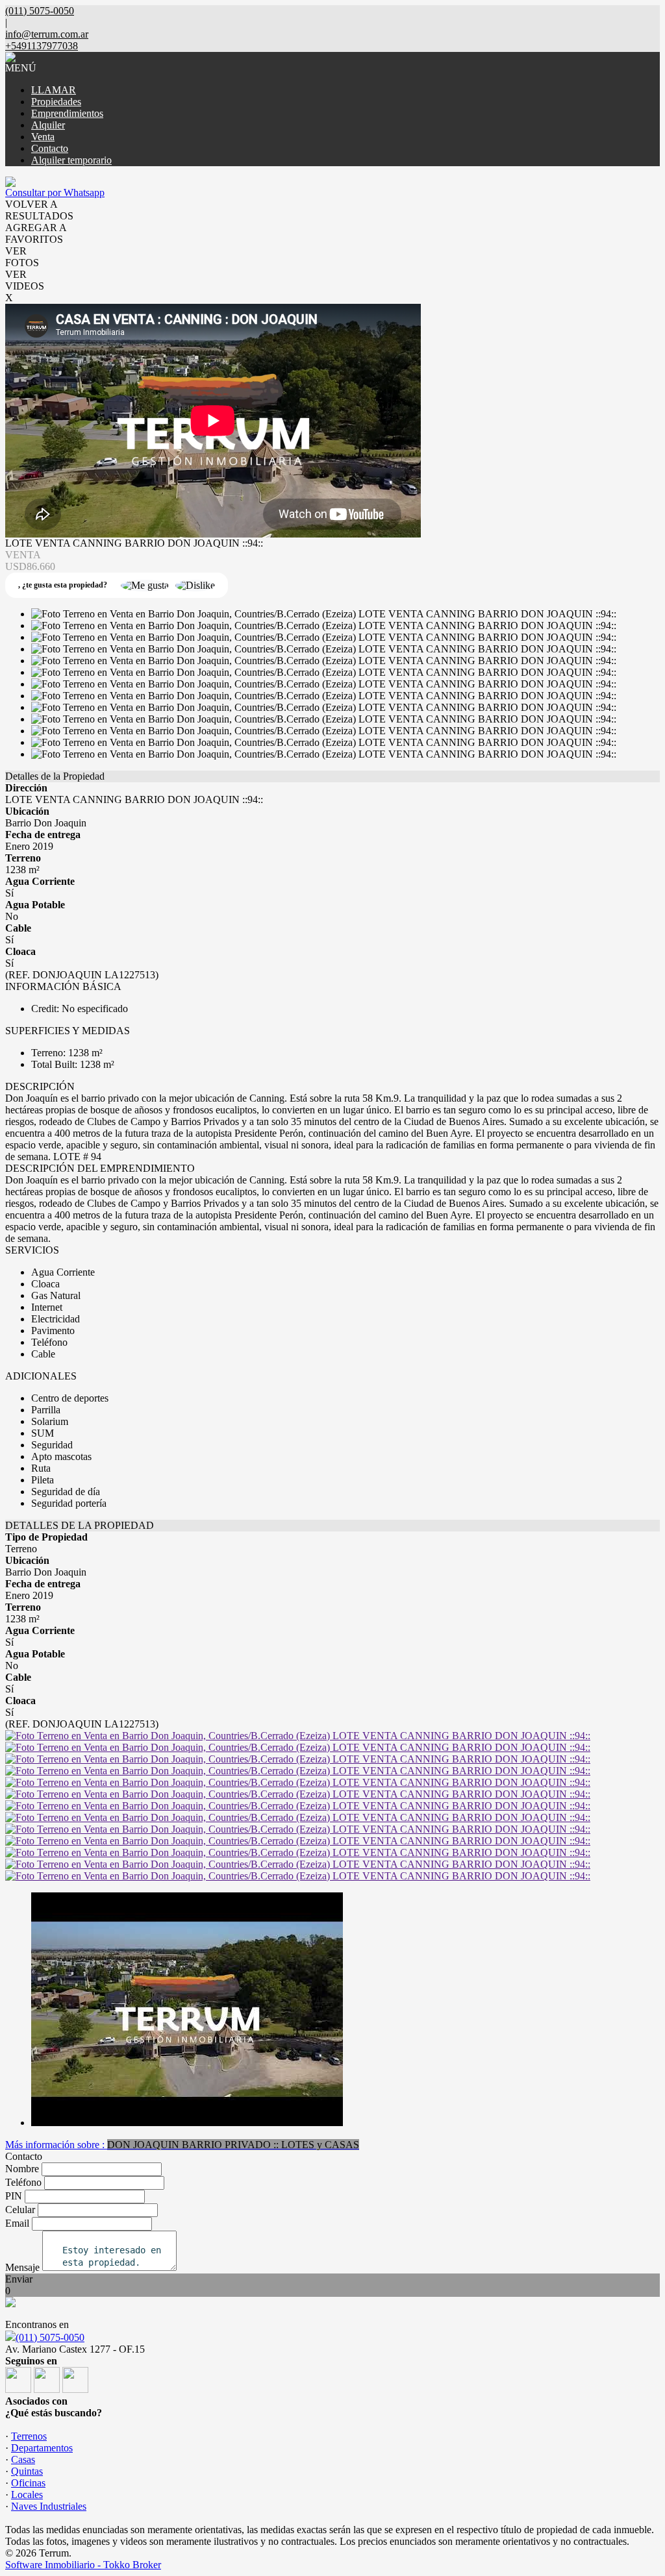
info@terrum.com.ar (47, 34)
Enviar (19, 2279)
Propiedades (56, 102)
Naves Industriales (49, 2506)
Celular (20, 2210)
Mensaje (22, 2267)
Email (17, 2223)
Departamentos (42, 2448)
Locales (27, 2495)
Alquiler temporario (71, 160)
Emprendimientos (67, 113)
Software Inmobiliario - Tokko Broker (83, 2565)
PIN (14, 2196)
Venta (43, 137)
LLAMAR (54, 90)
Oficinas (28, 2483)
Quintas (27, 2471)
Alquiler (48, 125)
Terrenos (29, 2436)
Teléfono (23, 2182)
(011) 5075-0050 (50, 2337)
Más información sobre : (182, 2145)
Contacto (50, 148)
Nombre (22, 2169)
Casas (23, 2459)
